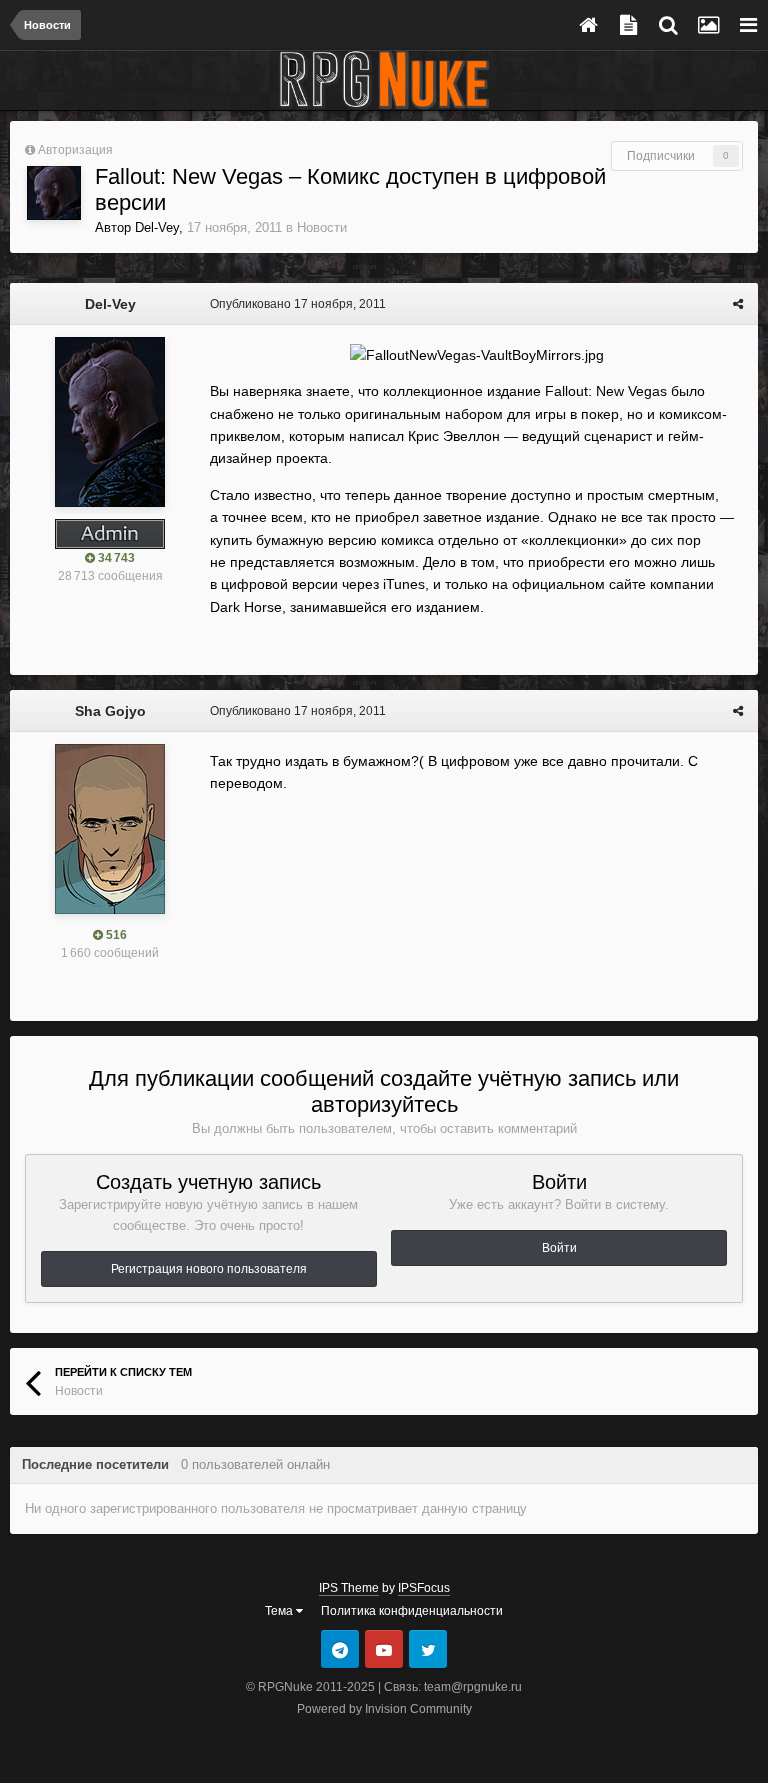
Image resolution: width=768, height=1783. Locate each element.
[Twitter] (428, 1649)
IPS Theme (349, 1588)
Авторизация (75, 150)
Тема (280, 1611)
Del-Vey (157, 227)
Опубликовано (298, 304)
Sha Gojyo (110, 711)
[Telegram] (340, 1649)
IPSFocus (424, 1588)
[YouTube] (384, 1649)
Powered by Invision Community (384, 1709)
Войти (559, 1248)
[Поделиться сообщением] (738, 304)
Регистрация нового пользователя (209, 1269)
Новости (322, 227)
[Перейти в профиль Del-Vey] (54, 193)
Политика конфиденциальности (412, 1611)
